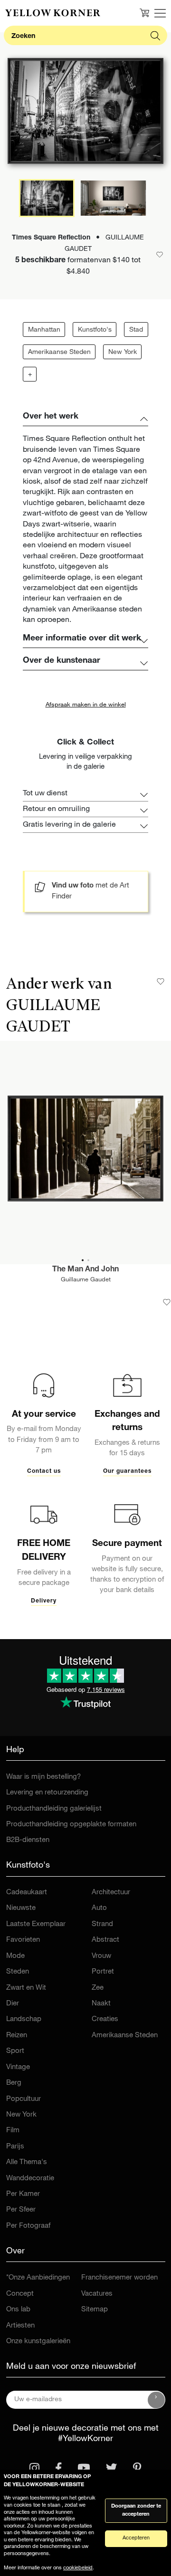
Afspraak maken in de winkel (86, 705)
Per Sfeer (21, 2210)
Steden (18, 1972)
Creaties (105, 2019)
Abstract (105, 1940)
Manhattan (44, 330)
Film (13, 2131)
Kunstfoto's (95, 330)
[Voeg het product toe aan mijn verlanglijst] (167, 1302)
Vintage (18, 2067)
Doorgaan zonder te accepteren (136, 2510)
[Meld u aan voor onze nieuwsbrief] (156, 2400)
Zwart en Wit (26, 1988)
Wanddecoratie (30, 2179)
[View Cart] (144, 13)
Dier (13, 2004)
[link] (53, 13)
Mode (15, 1956)
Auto (99, 1908)
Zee (98, 1988)
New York (123, 353)
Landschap (24, 2019)
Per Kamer (23, 2194)
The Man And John (85, 1270)
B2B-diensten (28, 1840)
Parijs (15, 2147)
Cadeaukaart (27, 1893)
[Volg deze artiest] (161, 982)
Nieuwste (21, 1908)
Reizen (17, 2036)
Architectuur (111, 1893)
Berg (14, 2083)
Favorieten (23, 1940)
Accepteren (136, 2538)
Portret (103, 1972)
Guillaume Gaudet (86, 1280)
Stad (136, 330)
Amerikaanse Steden (59, 353)
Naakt (101, 2004)
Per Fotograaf (28, 2226)
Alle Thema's (27, 2162)
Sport (15, 2051)
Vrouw (101, 1956)
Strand (102, 1924)
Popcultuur (24, 2099)
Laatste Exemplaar (36, 1924)
